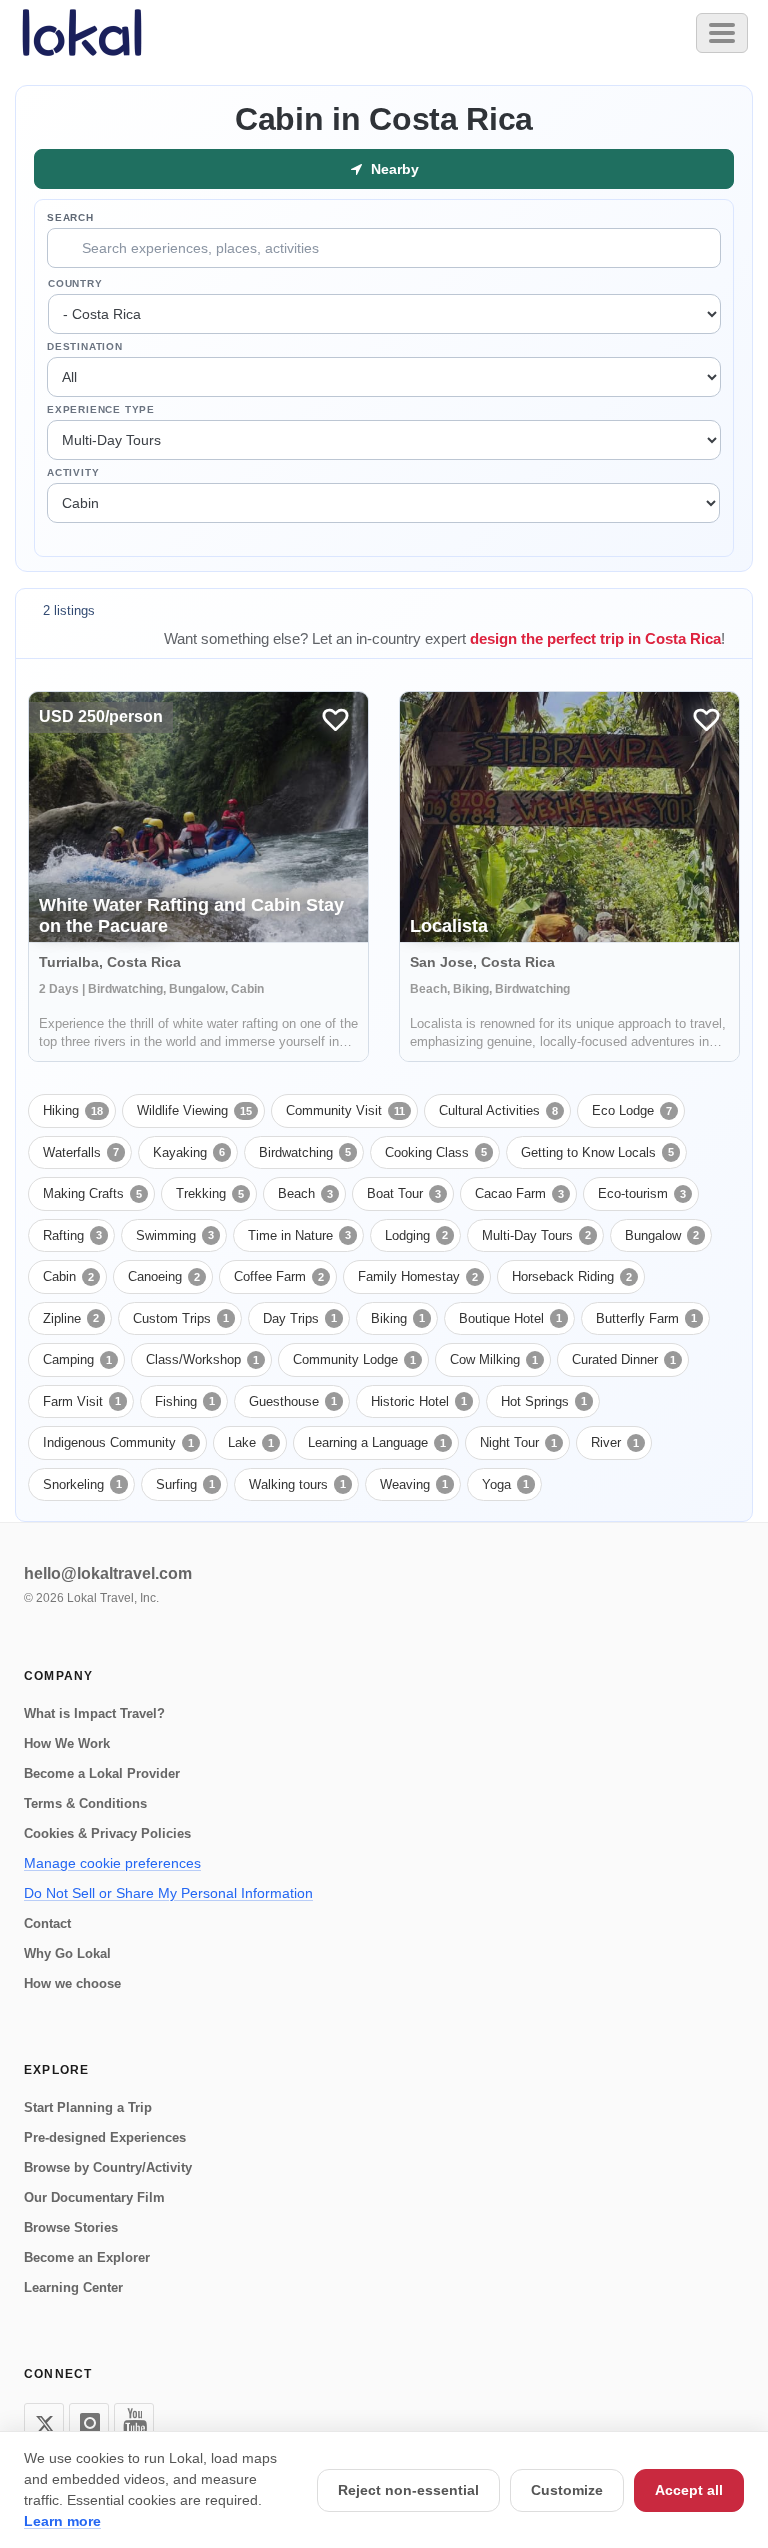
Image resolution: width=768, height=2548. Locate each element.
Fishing (185, 1401)
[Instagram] (89, 2423)
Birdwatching (305, 1152)
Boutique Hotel (510, 1318)
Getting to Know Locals (597, 1152)
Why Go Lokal (67, 1953)
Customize (567, 2490)
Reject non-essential (408, 2490)
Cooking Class (436, 1152)
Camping (77, 1359)
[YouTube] (134, 2423)
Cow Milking (494, 1359)
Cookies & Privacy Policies (107, 1833)
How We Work (67, 1743)
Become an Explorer (87, 2257)
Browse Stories (71, 2227)
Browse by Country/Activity (108, 2167)
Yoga (505, 1484)
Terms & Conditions (85, 1803)
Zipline (71, 1318)
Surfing (185, 1484)
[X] (44, 2423)
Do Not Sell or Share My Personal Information (168, 1893)
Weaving (414, 1484)
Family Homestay (418, 1276)
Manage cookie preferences (112, 1863)
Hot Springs (544, 1401)
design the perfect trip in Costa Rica (595, 638)
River (615, 1442)
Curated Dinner (624, 1359)
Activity (73, 472)
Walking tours (297, 1484)
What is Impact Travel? (94, 1713)
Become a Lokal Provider (102, 1773)
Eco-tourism (642, 1193)
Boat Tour (404, 1193)
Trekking (210, 1193)
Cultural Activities (498, 1110)
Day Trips (300, 1318)
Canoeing (164, 1276)
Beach (305, 1193)
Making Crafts (92, 1193)
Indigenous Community (118, 1442)
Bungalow (662, 1235)
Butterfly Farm (646, 1318)
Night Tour (518, 1442)
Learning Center (73, 2287)
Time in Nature (299, 1235)
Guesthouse (293, 1401)
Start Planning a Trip (88, 2107)
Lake (251, 1442)
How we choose (72, 1983)
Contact (47, 1923)
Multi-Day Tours (536, 1235)
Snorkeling (82, 1484)
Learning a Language (377, 1442)
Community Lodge (354, 1359)
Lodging (416, 1235)
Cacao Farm (519, 1193)
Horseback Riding (572, 1276)
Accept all (689, 2490)
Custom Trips (181, 1318)
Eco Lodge (632, 1110)
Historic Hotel (419, 1401)
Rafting (72, 1235)
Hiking (73, 1110)
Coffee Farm (279, 1276)
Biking (398, 1318)
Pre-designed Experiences (105, 2137)
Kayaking (189, 1152)
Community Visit (345, 1110)
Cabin (68, 1276)
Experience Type (101, 409)
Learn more (62, 2521)
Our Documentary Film (94, 2197)
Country (75, 283)
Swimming (175, 1235)
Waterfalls (81, 1152)
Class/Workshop (202, 1359)
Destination (85, 346)
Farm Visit (82, 1401)
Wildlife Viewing (194, 1110)
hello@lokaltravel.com (108, 1573)
